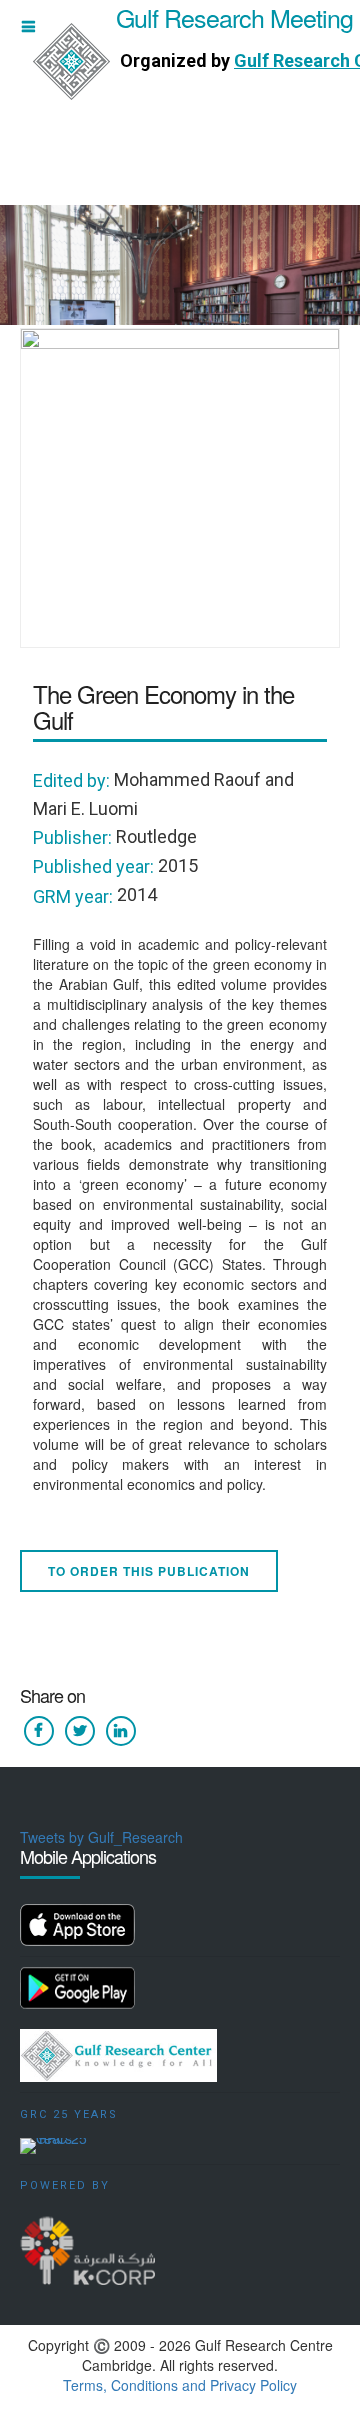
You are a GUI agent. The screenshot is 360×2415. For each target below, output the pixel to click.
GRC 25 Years (69, 2114)
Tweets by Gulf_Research (101, 1837)
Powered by (65, 2185)
